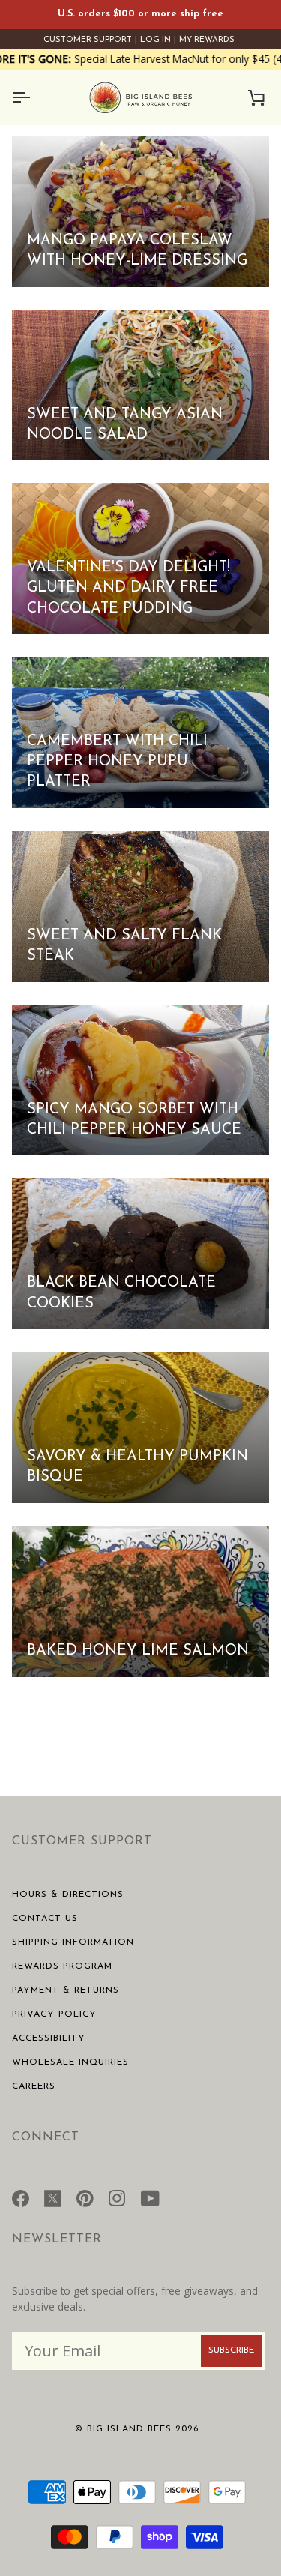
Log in (155, 40)
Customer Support (88, 40)
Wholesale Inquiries (70, 2062)
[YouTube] (150, 2197)
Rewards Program (62, 1966)
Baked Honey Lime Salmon (138, 1651)
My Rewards (207, 40)
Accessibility (49, 2038)
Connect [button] (46, 2137)
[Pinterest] (85, 2197)
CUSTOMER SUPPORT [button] (82, 1841)
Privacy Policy (54, 2014)
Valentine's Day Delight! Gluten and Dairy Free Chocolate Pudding (129, 588)
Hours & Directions (68, 1895)
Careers (34, 2086)
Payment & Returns (66, 1990)
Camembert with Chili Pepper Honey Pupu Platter (117, 762)
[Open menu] (34, 97)
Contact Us (45, 1919)
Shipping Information (73, 1942)
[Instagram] (117, 2197)
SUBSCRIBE (231, 2350)
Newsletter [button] (57, 2239)
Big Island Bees (129, 2429)
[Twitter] (53, 2197)
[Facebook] (21, 2197)
